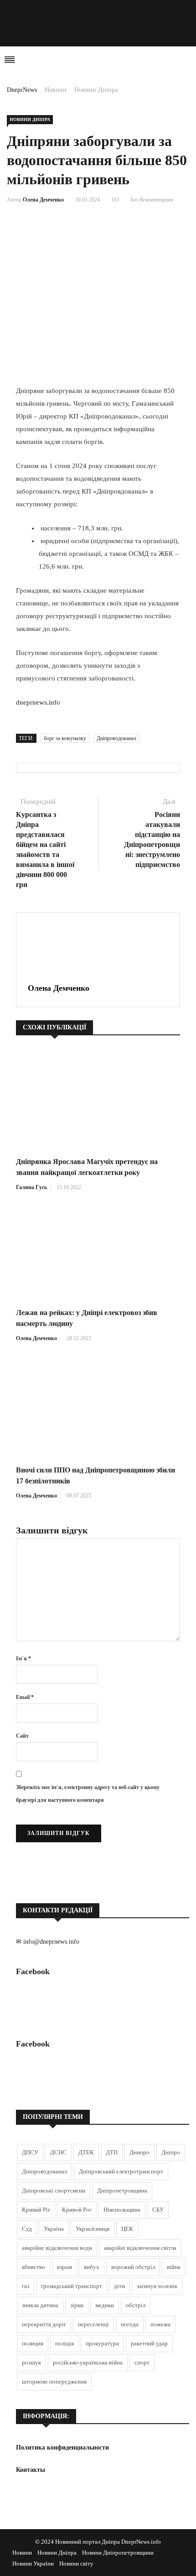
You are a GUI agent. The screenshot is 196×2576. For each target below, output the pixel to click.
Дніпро (171, 2152)
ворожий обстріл (133, 2267)
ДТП (112, 2152)
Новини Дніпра (96, 90)
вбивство (34, 2267)
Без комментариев (152, 200)
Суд (27, 2229)
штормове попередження (54, 2382)
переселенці (93, 2324)
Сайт (22, 1736)
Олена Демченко (43, 200)
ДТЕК (86, 2152)
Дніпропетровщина (122, 2190)
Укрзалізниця (93, 2229)
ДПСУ (30, 2152)
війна (174, 2267)
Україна (54, 2229)
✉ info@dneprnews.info (48, 1942)
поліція (64, 2343)
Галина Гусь (31, 1187)
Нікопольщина (122, 2210)
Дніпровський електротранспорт (121, 2171)
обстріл (136, 2305)
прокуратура (102, 2343)
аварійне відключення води (57, 2248)
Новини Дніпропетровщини (118, 2553)
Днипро (139, 2152)
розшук (31, 2362)
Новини (56, 90)
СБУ (158, 2210)
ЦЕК (127, 2229)
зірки (77, 2305)
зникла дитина (40, 2305)
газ (26, 2286)
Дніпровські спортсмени (54, 2190)
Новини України (33, 2563)
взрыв (64, 2267)
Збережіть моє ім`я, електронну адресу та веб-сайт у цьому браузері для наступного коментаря (88, 1794)
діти (119, 2286)
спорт (142, 2362)
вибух (92, 2267)
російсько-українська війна (88, 2362)
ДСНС (58, 2152)
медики (105, 2305)
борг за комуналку (65, 738)
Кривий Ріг (36, 2210)
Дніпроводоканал (116, 738)
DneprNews (22, 90)
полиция (33, 2343)
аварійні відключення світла (140, 2248)
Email (25, 1697)
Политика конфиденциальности (62, 2447)
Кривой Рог (77, 2210)
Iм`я (23, 1659)
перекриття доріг (44, 2324)
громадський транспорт (72, 2286)
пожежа (160, 2324)
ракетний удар (149, 2343)
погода (130, 2324)
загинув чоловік (157, 2286)
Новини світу (76, 2563)
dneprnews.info (38, 702)
